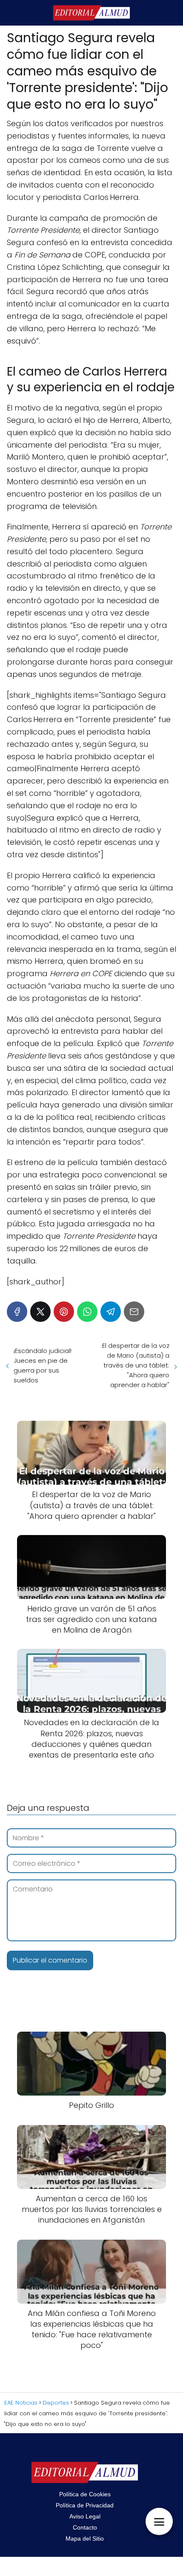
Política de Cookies (85, 2494)
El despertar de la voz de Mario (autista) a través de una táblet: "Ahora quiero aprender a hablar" (136, 1365)
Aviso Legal (85, 2516)
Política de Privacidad (85, 2505)
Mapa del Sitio (85, 2538)
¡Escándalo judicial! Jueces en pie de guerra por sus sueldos (43, 1365)
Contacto (85, 2527)
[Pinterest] (64, 1312)
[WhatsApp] (87, 1312)
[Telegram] (111, 1312)
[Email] (134, 1312)
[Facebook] (17, 1312)
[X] (40, 1312)
